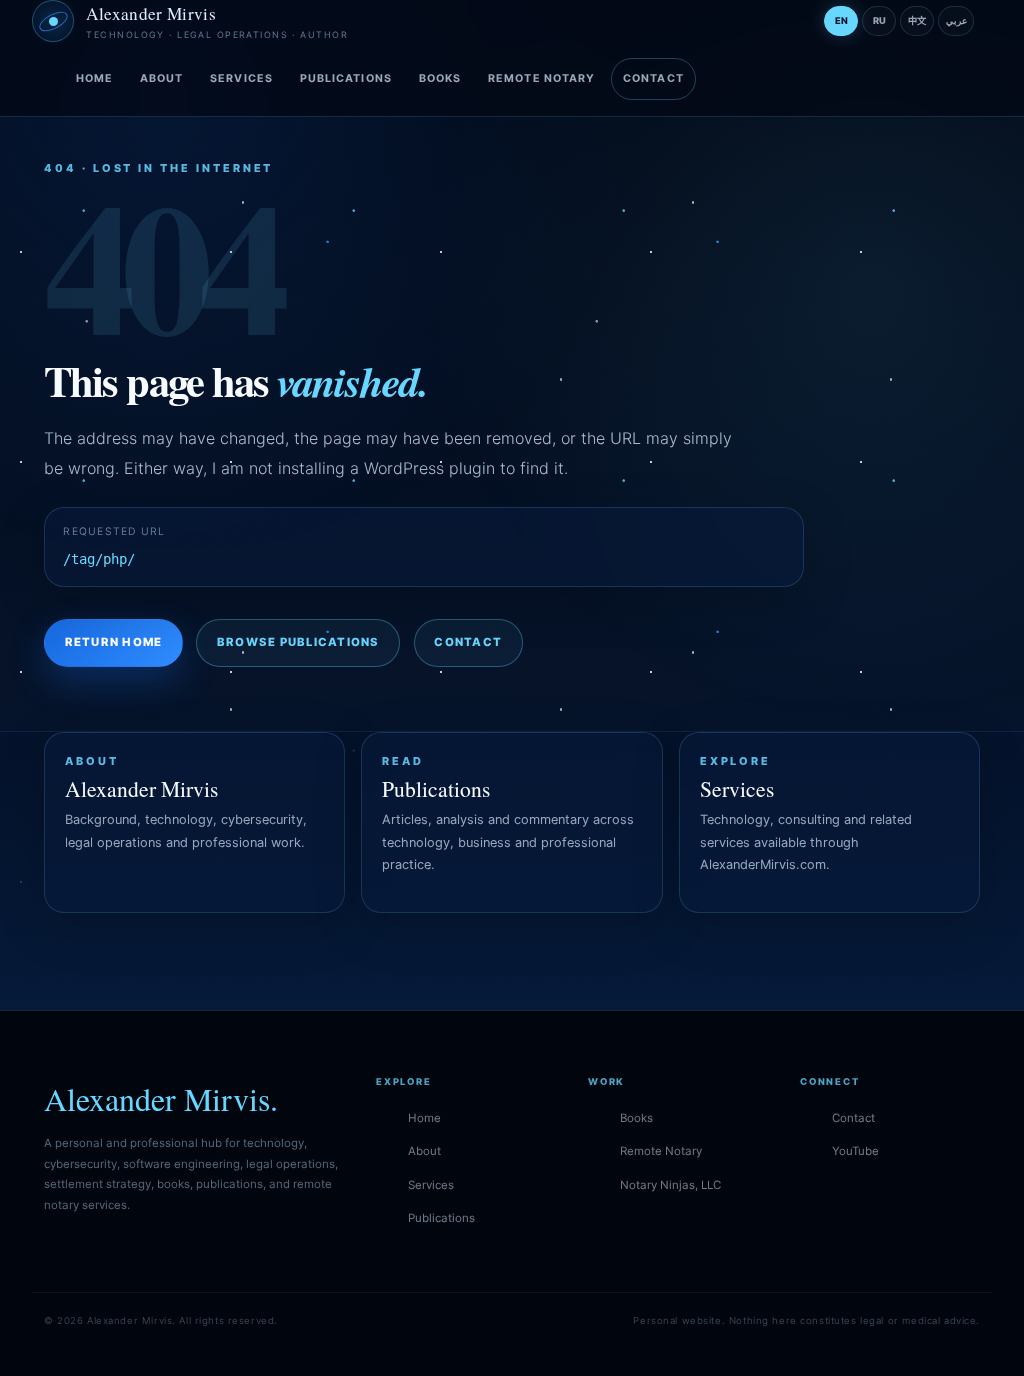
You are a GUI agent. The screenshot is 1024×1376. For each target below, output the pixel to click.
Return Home (114, 642)
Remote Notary (541, 78)
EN (841, 20)
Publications (346, 78)
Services (241, 78)
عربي (956, 20)
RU (879, 20)
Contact (653, 78)
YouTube (855, 1151)
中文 (917, 20)
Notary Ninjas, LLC (670, 1185)
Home (94, 78)
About (161, 78)
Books (440, 78)
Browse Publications (298, 642)
